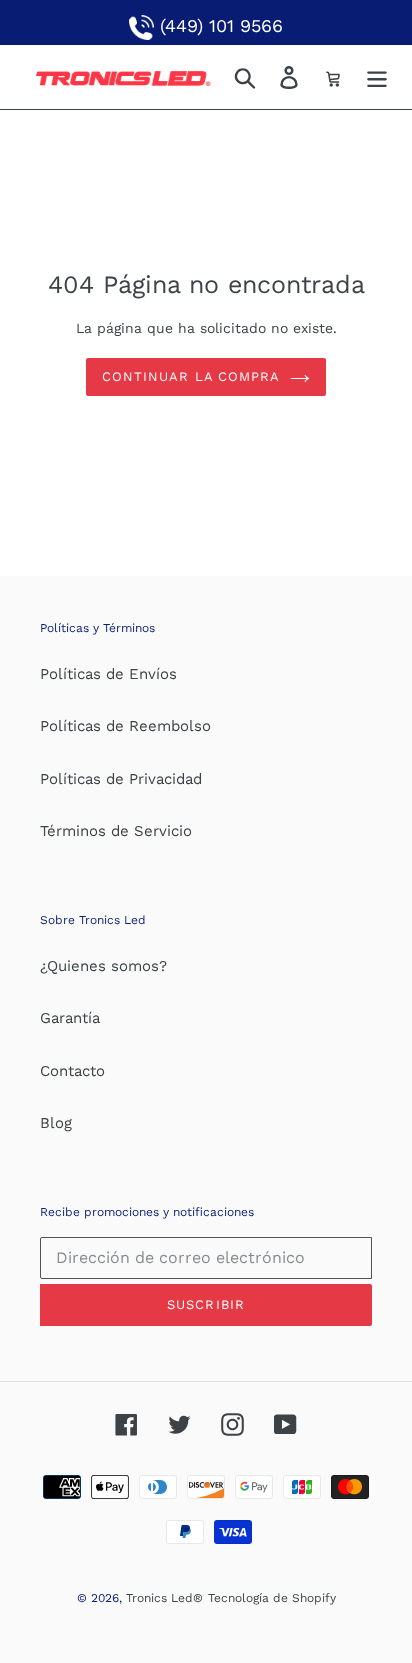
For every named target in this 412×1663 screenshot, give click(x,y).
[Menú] (377, 77)
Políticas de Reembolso (125, 726)
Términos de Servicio (116, 831)
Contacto (72, 1071)
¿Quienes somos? (103, 966)
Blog (56, 1123)
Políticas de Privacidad (121, 779)
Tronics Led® (164, 1598)
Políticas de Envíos (108, 674)
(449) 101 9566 (218, 25)
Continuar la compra (191, 376)
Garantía (70, 1018)
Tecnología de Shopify (272, 1598)
